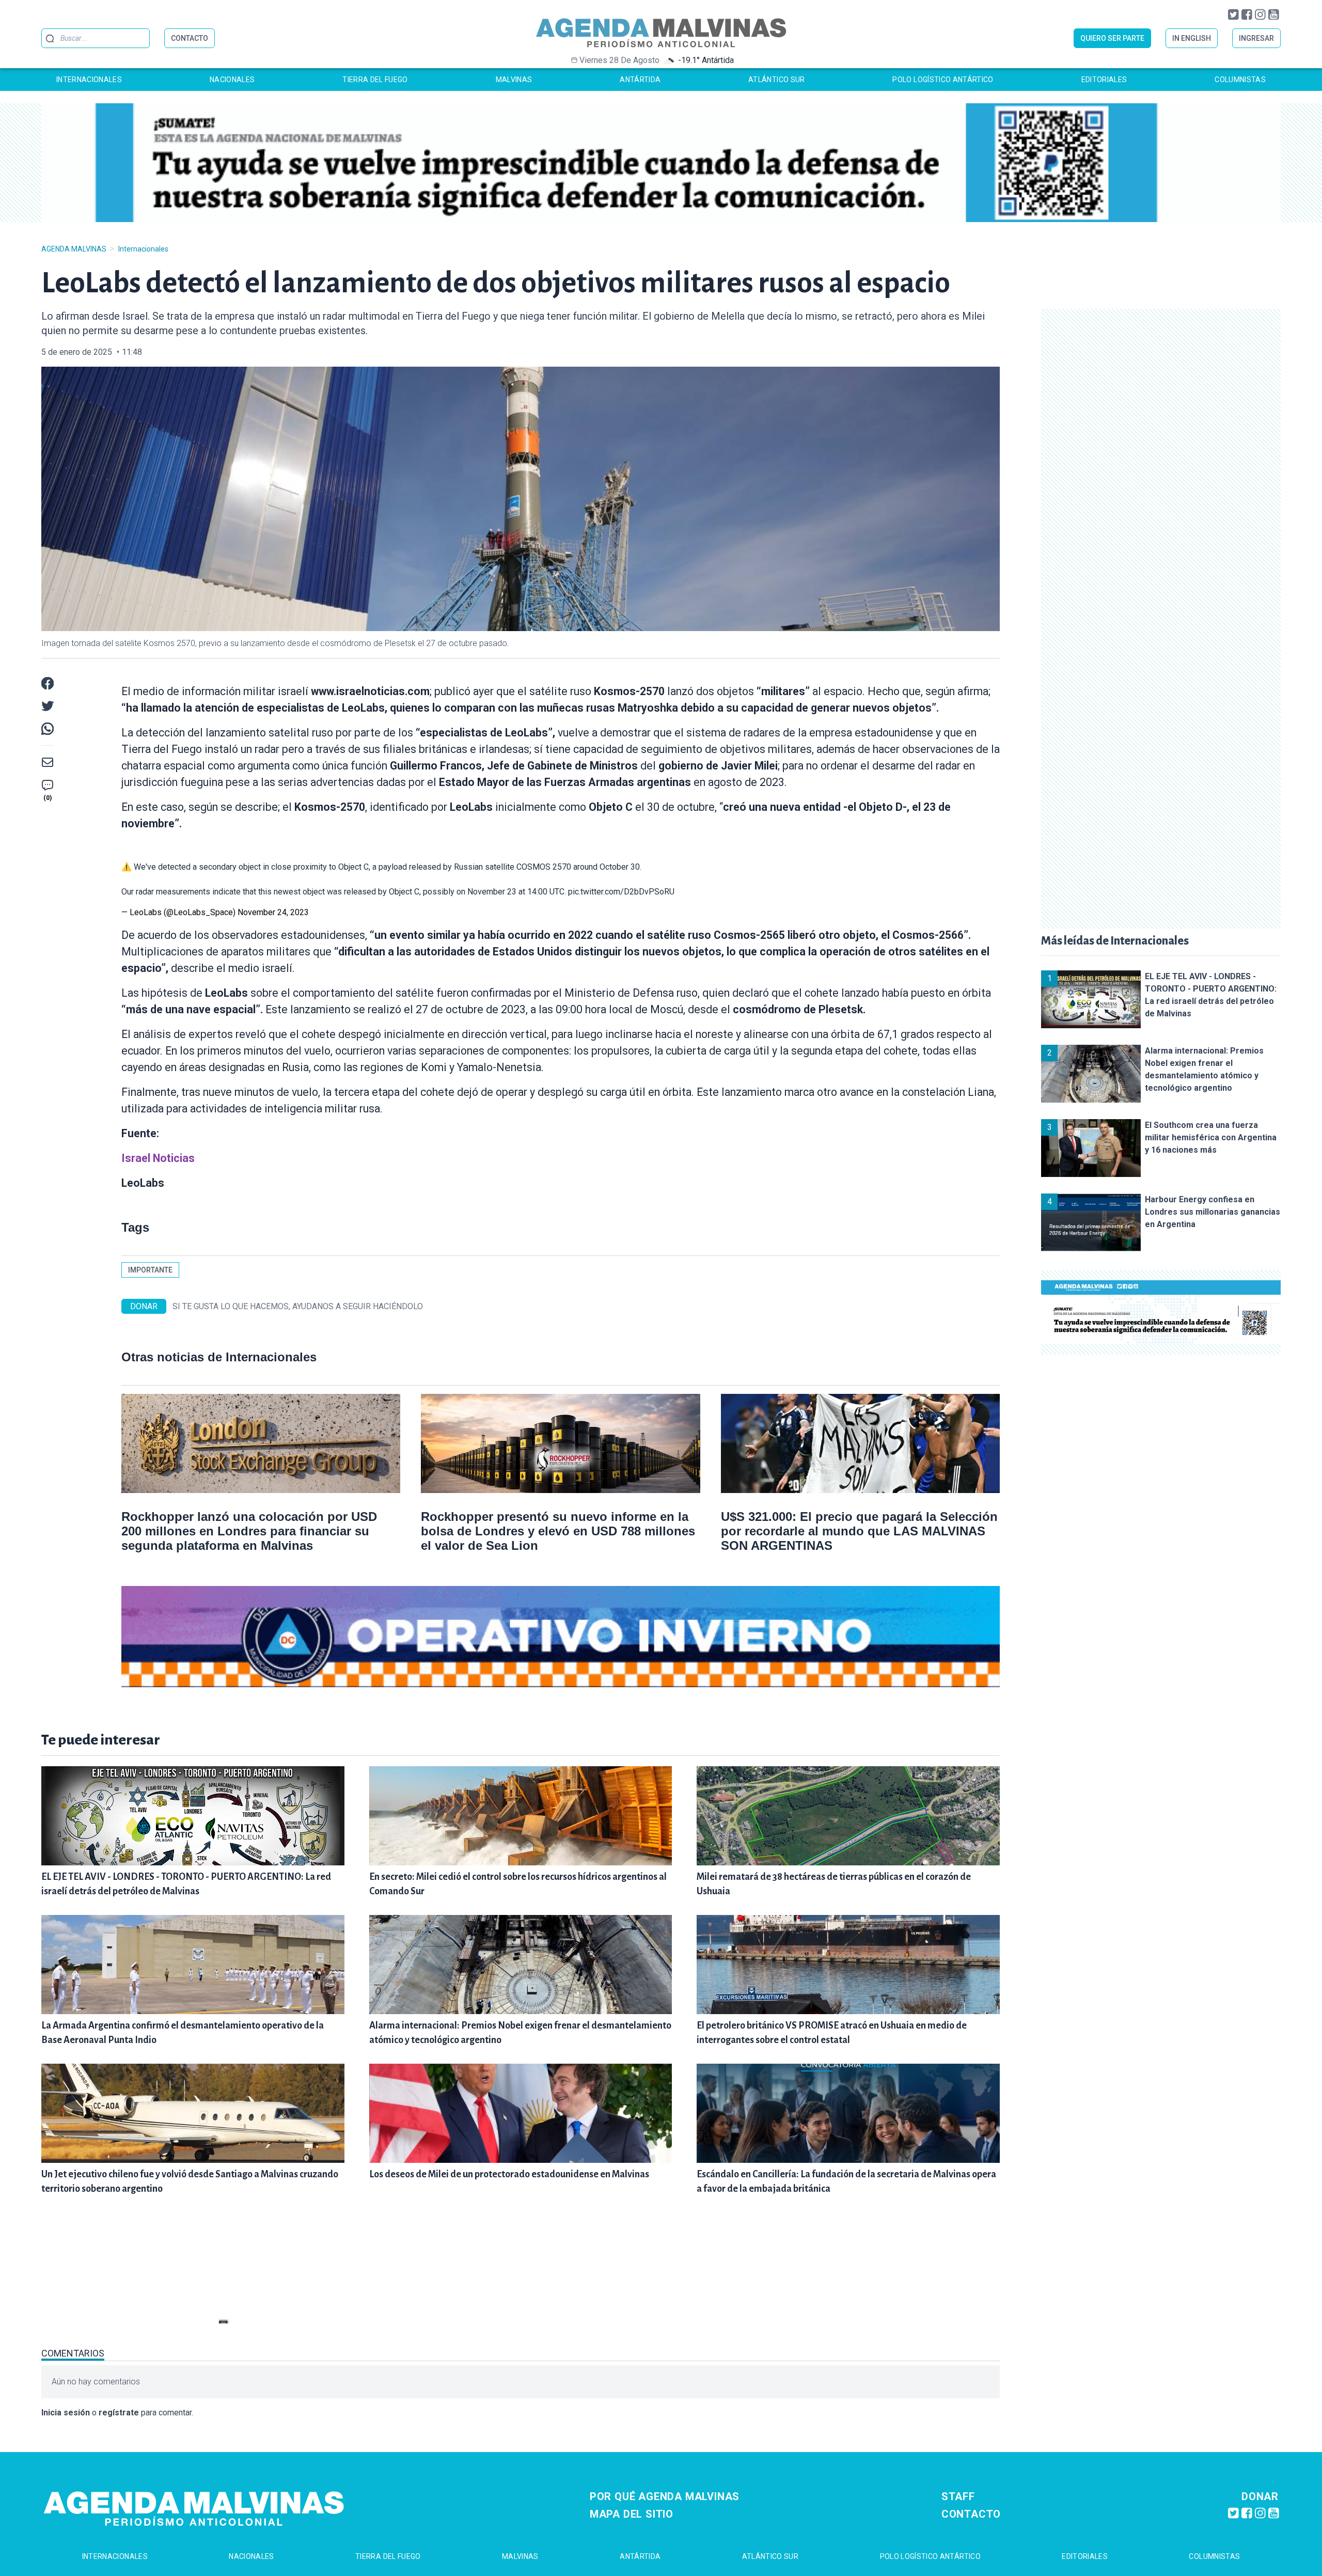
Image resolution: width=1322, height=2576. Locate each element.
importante (150, 1270)
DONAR (144, 1306)
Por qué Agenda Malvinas (665, 2496)
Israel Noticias (158, 1158)
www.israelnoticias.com (370, 691)
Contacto (971, 2514)
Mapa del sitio (632, 2514)
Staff (958, 2496)
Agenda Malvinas (74, 249)
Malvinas (514, 80)
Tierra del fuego (375, 80)
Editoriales (1104, 80)
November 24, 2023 (273, 912)
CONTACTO (190, 38)
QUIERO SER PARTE (1112, 38)
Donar (1260, 2496)
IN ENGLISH (1192, 38)
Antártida (640, 80)
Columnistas (1240, 80)
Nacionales (232, 80)
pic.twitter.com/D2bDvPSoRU (621, 892)
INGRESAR (1256, 38)
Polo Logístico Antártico (943, 80)
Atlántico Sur (777, 80)
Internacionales (89, 80)
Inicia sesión (66, 2413)
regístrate (119, 2413)
